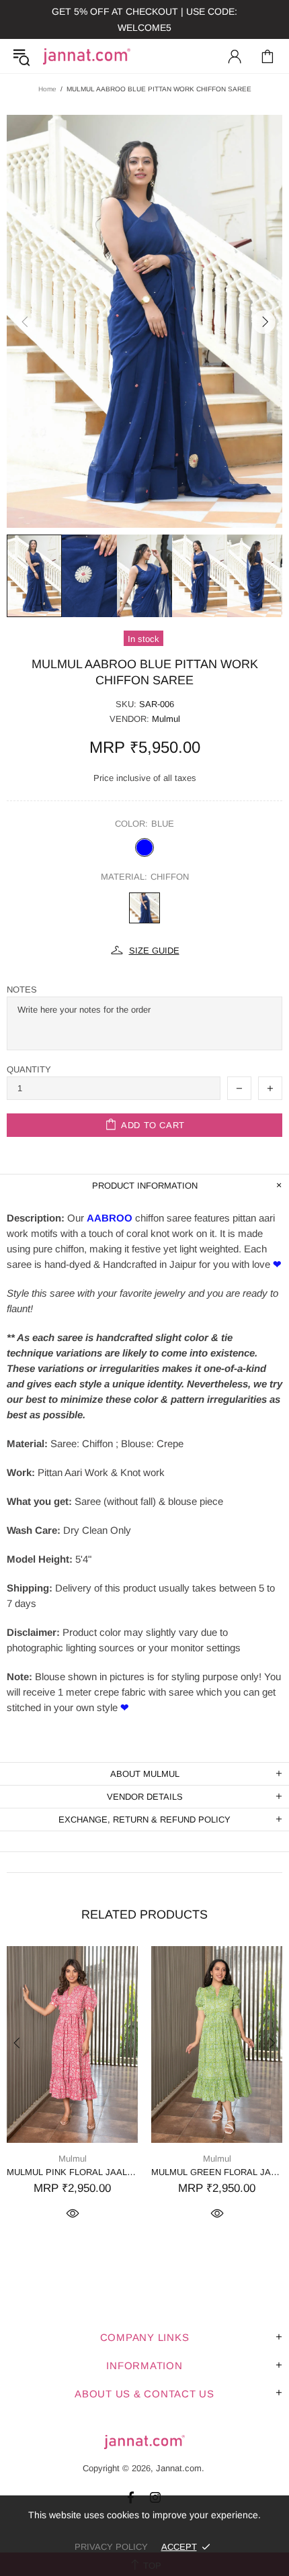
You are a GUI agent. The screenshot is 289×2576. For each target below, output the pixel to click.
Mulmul (166, 719)
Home (47, 89)
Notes (22, 990)
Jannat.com (87, 56)
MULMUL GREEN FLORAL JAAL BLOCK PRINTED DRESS (217, 2172)
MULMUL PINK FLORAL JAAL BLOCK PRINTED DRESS (72, 2172)
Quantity (29, 1069)
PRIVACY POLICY (111, 2547)
